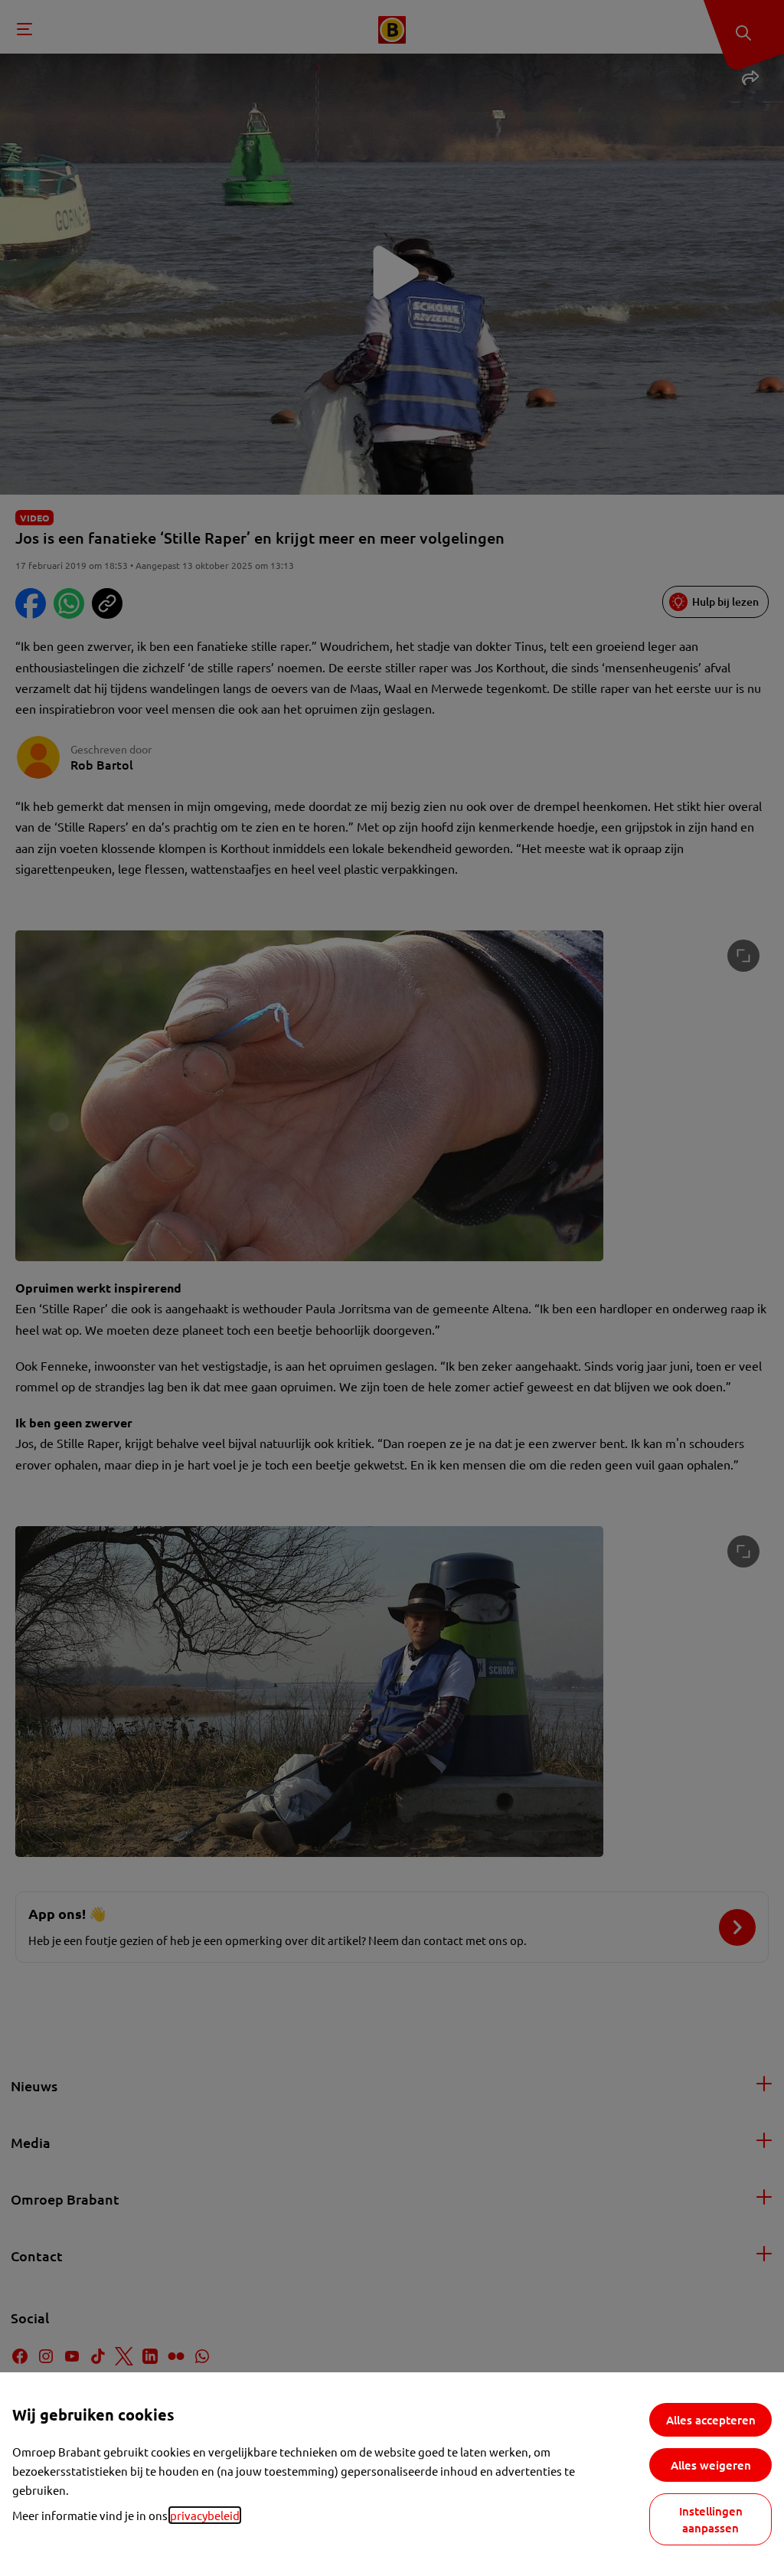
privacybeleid (205, 2515)
